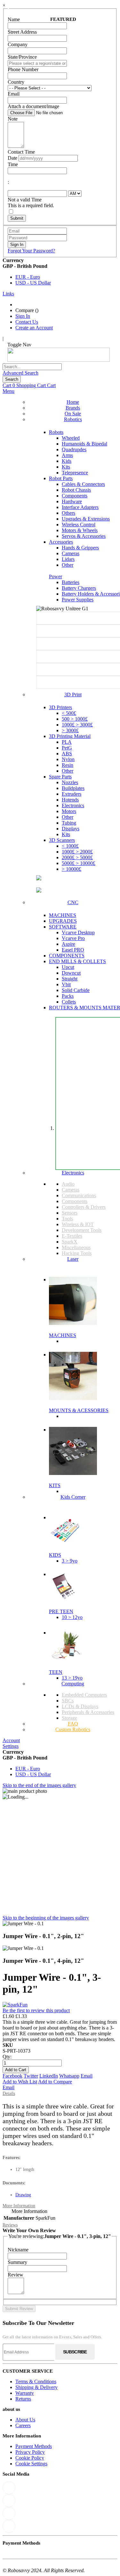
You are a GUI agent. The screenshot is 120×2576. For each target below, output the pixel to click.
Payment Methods (34, 2446)
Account (11, 1740)
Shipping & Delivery (36, 2387)
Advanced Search (20, 373)
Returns (23, 2399)
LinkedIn (49, 2076)
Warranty (25, 2393)
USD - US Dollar (33, 283)
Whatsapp (69, 2076)
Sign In (23, 316)
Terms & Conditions (36, 2381)
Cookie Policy (30, 2458)
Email (87, 2076)
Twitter (31, 2076)
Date (12, 158)
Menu (8, 391)
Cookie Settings (31, 2464)
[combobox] (32, 367)
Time (13, 164)
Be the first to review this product (36, 2010)
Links (8, 294)
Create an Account (34, 328)
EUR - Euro (28, 277)
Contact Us (27, 322)
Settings (11, 1746)
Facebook (12, 2076)
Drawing (23, 2195)
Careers (23, 2425)
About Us (25, 2420)
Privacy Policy (30, 2452)
